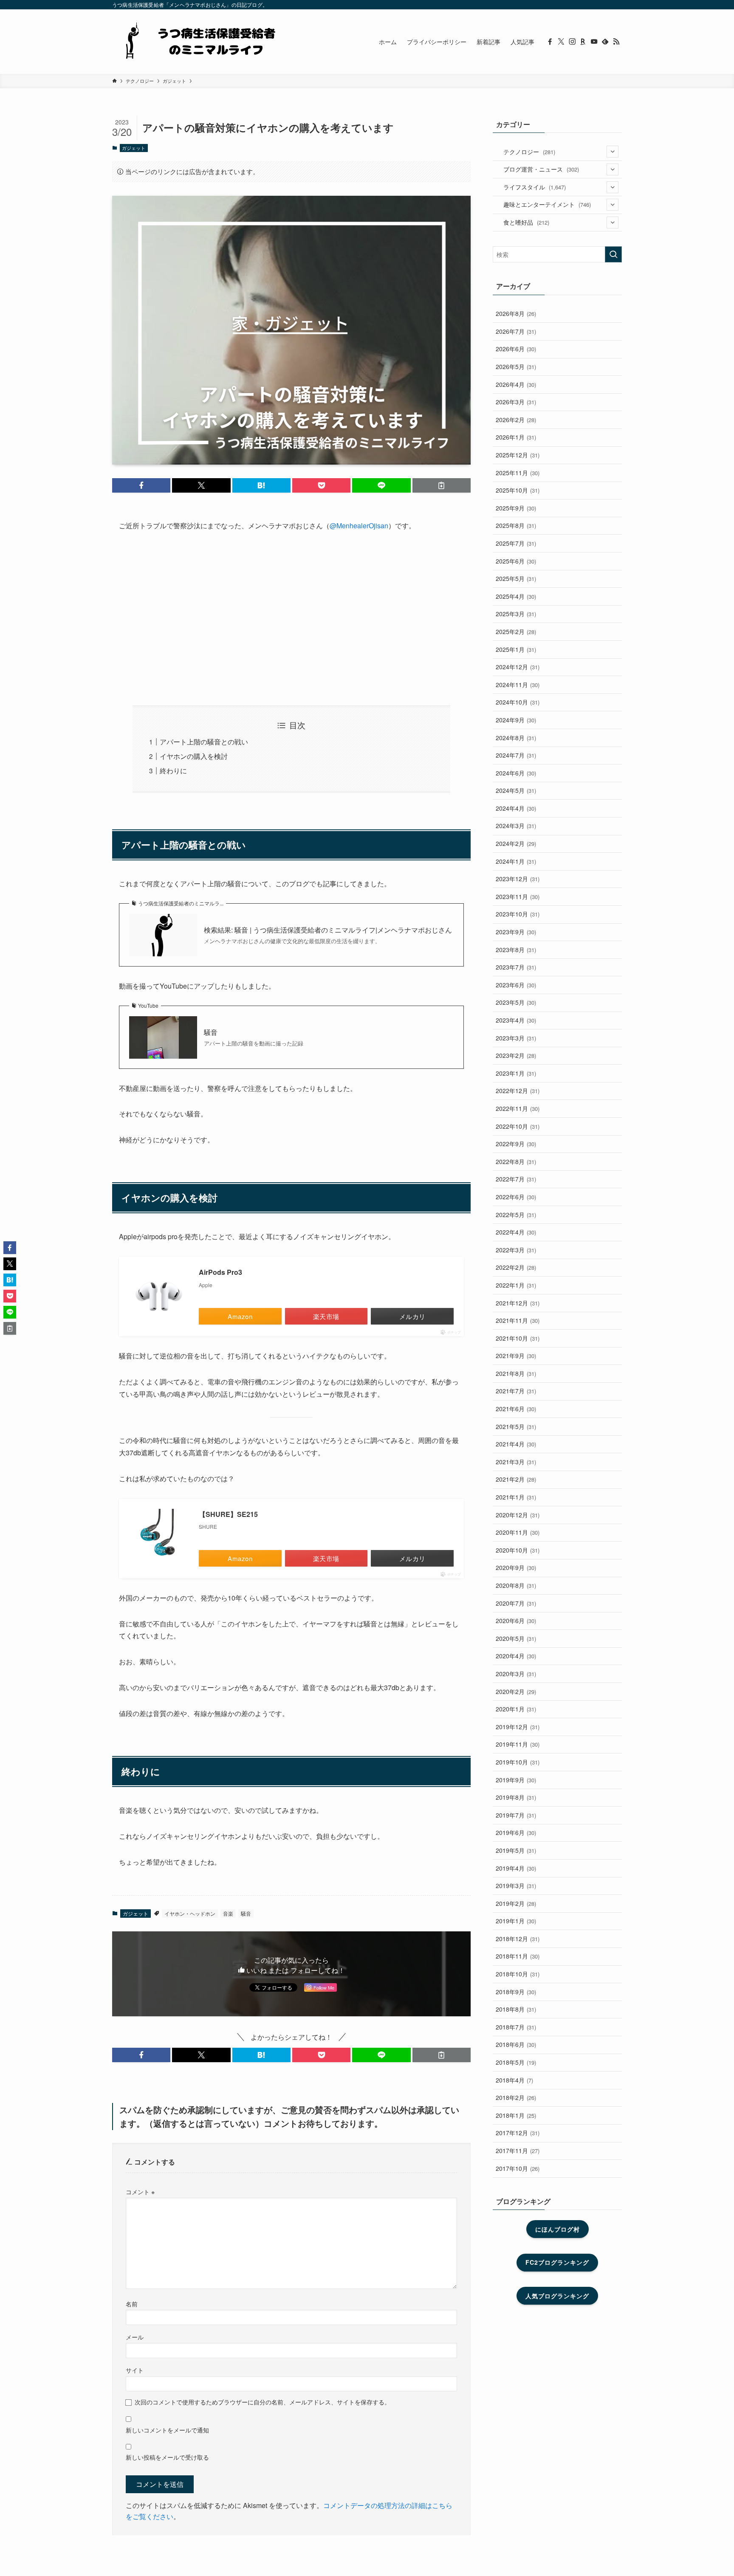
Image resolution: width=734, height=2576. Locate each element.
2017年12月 (518, 2133)
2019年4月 (516, 1868)
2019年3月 (516, 1885)
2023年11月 (518, 896)
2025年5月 (516, 578)
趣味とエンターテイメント (547, 204)
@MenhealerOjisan (359, 526)
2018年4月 (514, 2080)
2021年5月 (516, 1426)
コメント (140, 2191)
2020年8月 (516, 1585)
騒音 (211, 1032)
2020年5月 (516, 1638)
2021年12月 (518, 1303)
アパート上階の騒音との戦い (204, 742)
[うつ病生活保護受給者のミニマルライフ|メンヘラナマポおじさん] (197, 42)
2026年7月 (516, 331)
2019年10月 (518, 1762)
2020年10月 (518, 1550)
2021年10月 (518, 1338)
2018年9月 (516, 1992)
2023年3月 (516, 1038)
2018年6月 (516, 2044)
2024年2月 (516, 843)
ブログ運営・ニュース (541, 169)
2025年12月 (518, 455)
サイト (135, 2370)
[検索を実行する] (613, 254)
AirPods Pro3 (220, 1272)
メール (135, 2337)
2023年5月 (516, 1002)
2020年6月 (516, 1621)
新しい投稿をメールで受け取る (167, 2457)
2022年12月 (518, 1091)
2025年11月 (518, 473)
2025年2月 (516, 631)
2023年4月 (516, 1020)
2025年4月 (516, 596)
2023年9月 (516, 932)
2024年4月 (516, 808)
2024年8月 (516, 738)
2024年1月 (516, 861)
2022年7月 (516, 1179)
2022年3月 (516, 1250)
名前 (132, 2304)
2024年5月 (516, 790)
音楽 (228, 1913)
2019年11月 (518, 1744)
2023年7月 (516, 967)
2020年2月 (516, 1691)
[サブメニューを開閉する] (613, 152)
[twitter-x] (561, 42)
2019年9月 (516, 1780)
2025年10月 (518, 490)
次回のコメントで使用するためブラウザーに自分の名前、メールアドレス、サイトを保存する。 (263, 2402)
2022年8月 (516, 1161)
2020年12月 (518, 1515)
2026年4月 (516, 384)
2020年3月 (516, 1674)
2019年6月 (516, 1832)
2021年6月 (516, 1409)
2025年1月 (516, 649)
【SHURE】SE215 (228, 1514)
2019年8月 (516, 1797)
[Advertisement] (291, 619)
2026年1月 (516, 437)
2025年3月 (516, 614)
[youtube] (594, 42)
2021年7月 (516, 1391)
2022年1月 (516, 1285)
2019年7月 (516, 1815)
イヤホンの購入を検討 (194, 756)
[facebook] (550, 42)
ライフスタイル (535, 187)
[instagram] (572, 42)
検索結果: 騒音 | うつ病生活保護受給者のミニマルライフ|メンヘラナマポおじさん (328, 930)
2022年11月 (518, 1108)
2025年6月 (516, 561)
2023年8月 (516, 950)
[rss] (616, 42)
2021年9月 (516, 1356)
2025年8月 (516, 525)
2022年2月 (516, 1267)
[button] (141, 485)
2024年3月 (516, 826)
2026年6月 (516, 349)
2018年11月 (518, 1956)
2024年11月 (518, 685)
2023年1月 (516, 1073)
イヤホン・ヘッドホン (190, 1913)
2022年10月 (518, 1126)
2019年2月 (516, 1903)
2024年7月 (516, 755)
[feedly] (605, 42)
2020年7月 (516, 1603)
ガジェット (134, 148)
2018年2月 (516, 2097)
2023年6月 (516, 985)
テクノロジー (529, 152)
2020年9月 (516, 1567)
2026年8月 (516, 313)
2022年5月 (516, 1215)
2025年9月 (516, 508)
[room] (583, 42)
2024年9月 (516, 720)
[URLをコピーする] (442, 485)
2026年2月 (516, 420)
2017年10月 (518, 2168)
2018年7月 (516, 2027)
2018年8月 (516, 2009)
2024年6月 (516, 773)
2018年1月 (516, 2115)
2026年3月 (516, 402)
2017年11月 (518, 2150)
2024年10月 (518, 702)
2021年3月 (516, 1462)
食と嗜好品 (526, 222)
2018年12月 (518, 1939)
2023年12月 (518, 879)
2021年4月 (516, 1444)
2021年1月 (516, 1497)
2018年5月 (516, 2062)
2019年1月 (516, 1921)
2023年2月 (516, 1055)
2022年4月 (516, 1232)
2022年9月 (516, 1144)
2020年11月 (518, 1532)
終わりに (173, 771)
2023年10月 (518, 914)
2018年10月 (518, 1974)
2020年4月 (516, 1656)
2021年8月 (516, 1373)
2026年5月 (516, 366)
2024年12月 (518, 667)
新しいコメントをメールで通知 (167, 2430)
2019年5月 (516, 1850)
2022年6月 (516, 1197)
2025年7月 (516, 543)
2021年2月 (516, 1479)
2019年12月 (518, 1727)
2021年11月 (518, 1320)
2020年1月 (516, 1709)
